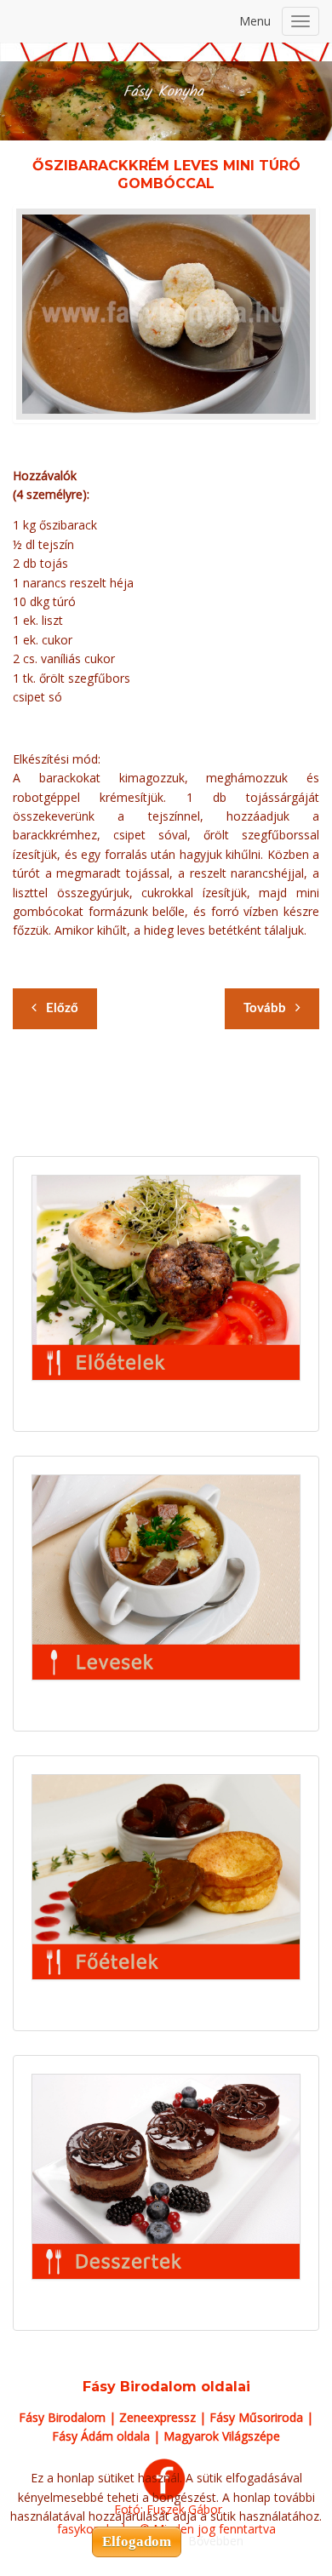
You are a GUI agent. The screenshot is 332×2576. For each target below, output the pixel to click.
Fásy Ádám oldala (101, 2436)
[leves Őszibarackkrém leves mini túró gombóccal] (166, 314)
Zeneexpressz (157, 2417)
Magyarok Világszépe (222, 2436)
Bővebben (216, 2541)
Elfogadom (137, 2542)
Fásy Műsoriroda (256, 2417)
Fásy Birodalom (62, 2417)
